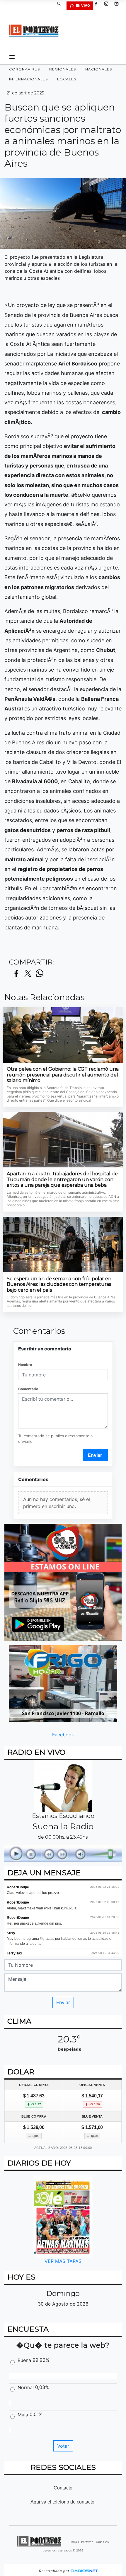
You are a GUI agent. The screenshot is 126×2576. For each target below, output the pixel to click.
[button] (61, 6)
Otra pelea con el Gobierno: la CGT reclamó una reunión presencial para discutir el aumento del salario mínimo (63, 1075)
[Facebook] (98, 6)
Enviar (95, 1455)
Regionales (63, 69)
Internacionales (28, 79)
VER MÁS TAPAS (63, 2261)
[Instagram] (108, 6)
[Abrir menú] (12, 57)
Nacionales (99, 69)
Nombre (25, 1365)
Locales (67, 79)
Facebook (63, 1735)
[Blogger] (119, 6)
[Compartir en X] (28, 974)
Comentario (28, 1389)
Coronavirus (24, 69)
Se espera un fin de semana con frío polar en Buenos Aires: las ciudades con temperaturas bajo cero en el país (59, 1284)
